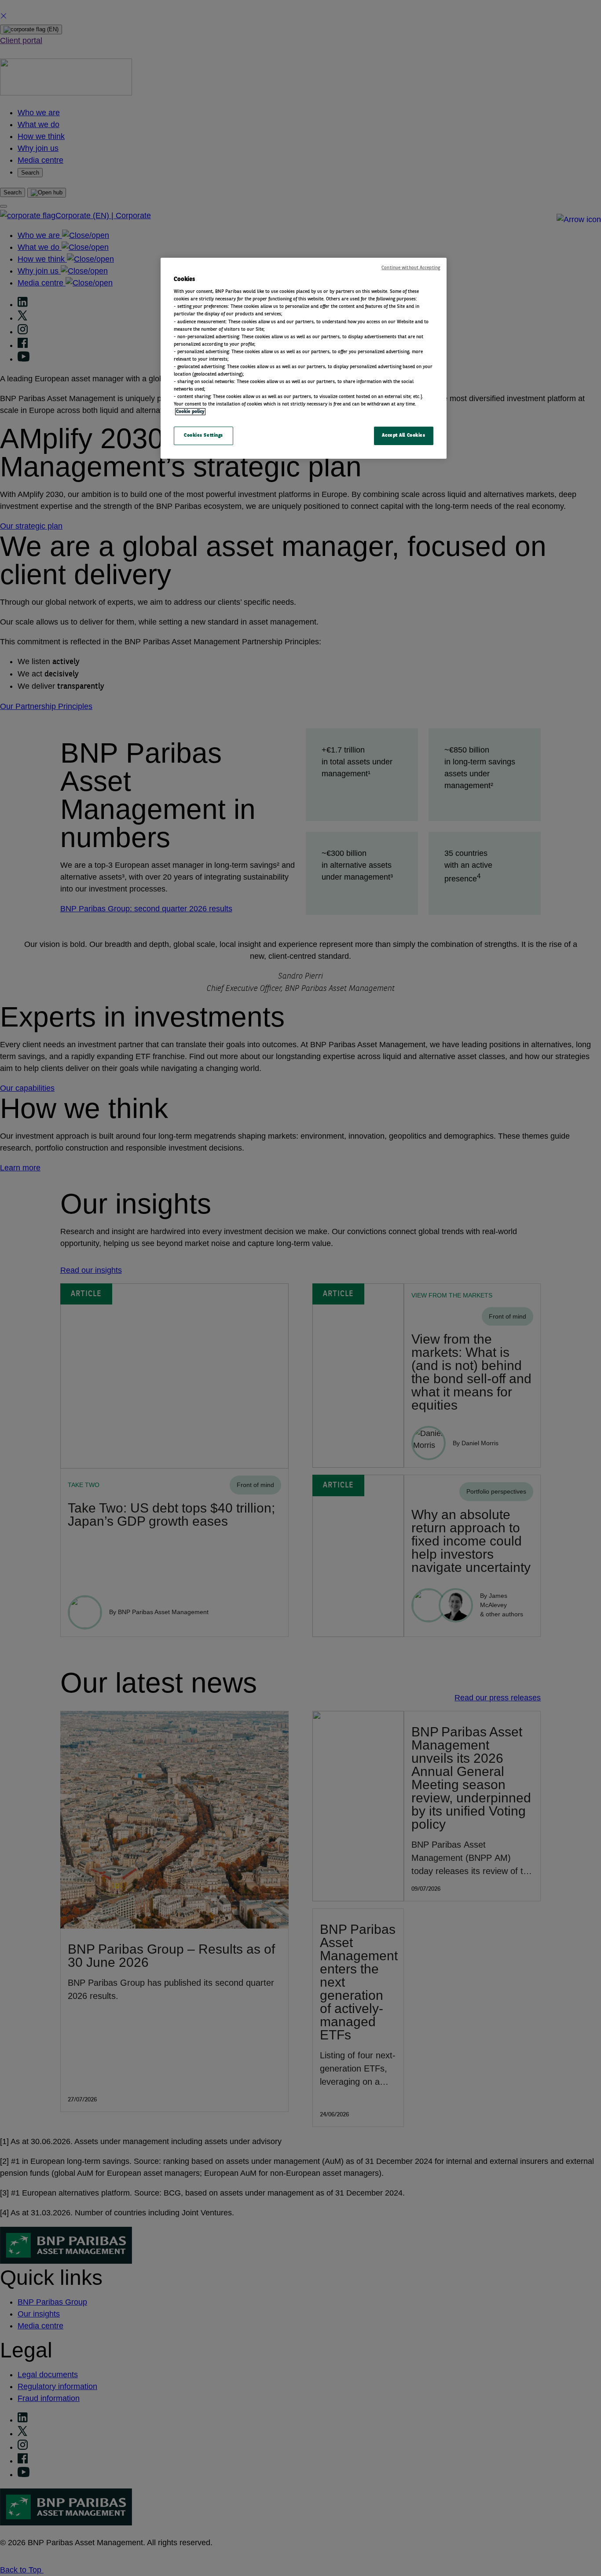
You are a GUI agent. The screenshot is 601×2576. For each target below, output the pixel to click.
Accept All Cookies (403, 435)
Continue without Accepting (411, 268)
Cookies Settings (203, 435)
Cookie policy (190, 412)
